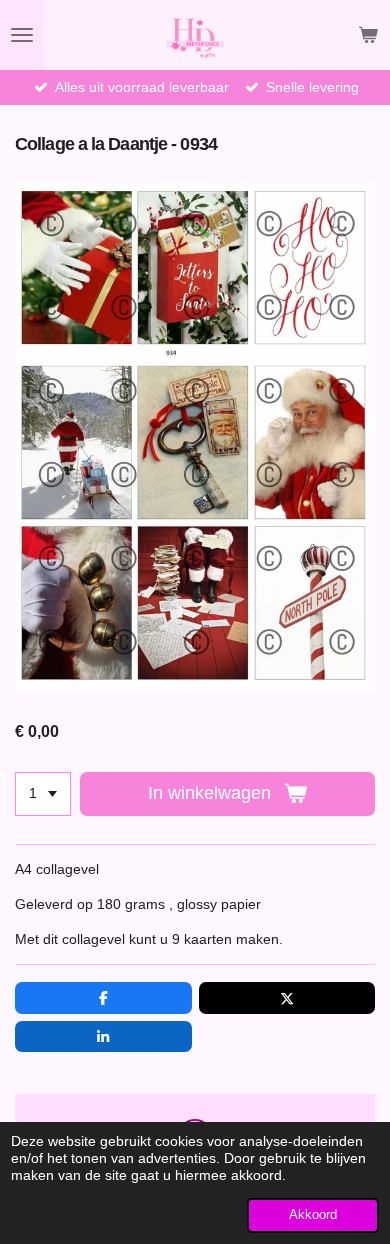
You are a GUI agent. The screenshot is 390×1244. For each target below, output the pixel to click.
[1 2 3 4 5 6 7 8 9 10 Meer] (43, 794)
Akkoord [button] (313, 1215)
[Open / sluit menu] (22, 35)
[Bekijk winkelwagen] (368, 35)
